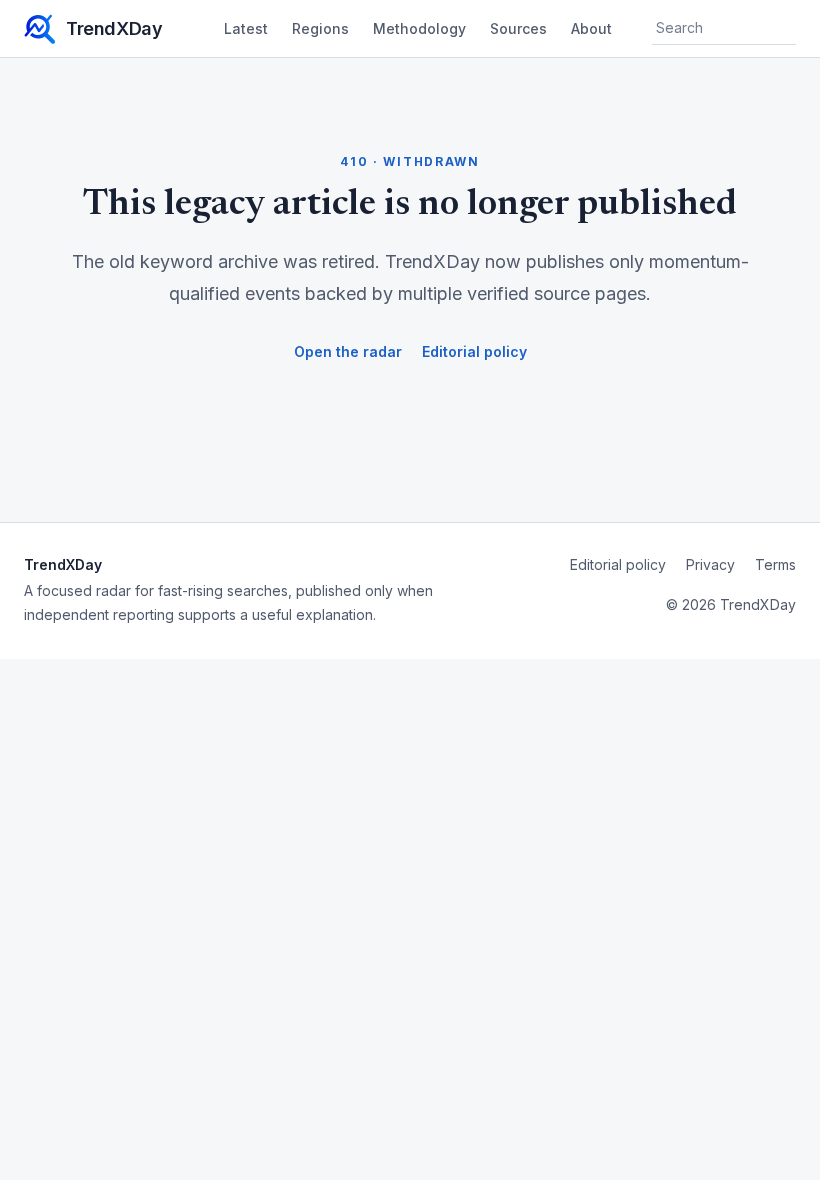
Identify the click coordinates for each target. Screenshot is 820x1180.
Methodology (419, 28)
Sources (518, 28)
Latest (246, 28)
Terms (775, 564)
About (591, 28)
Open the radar (348, 351)
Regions (320, 28)
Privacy (710, 564)
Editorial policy (474, 351)
